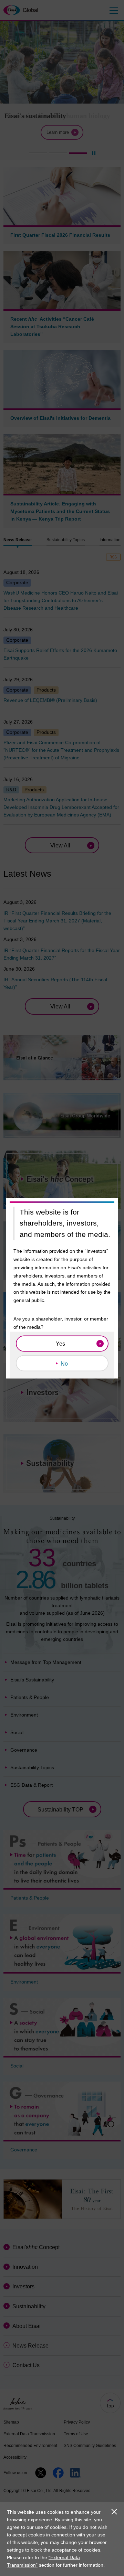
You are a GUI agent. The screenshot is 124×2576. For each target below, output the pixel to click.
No (64, 1363)
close (114, 2512)
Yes (60, 1343)
